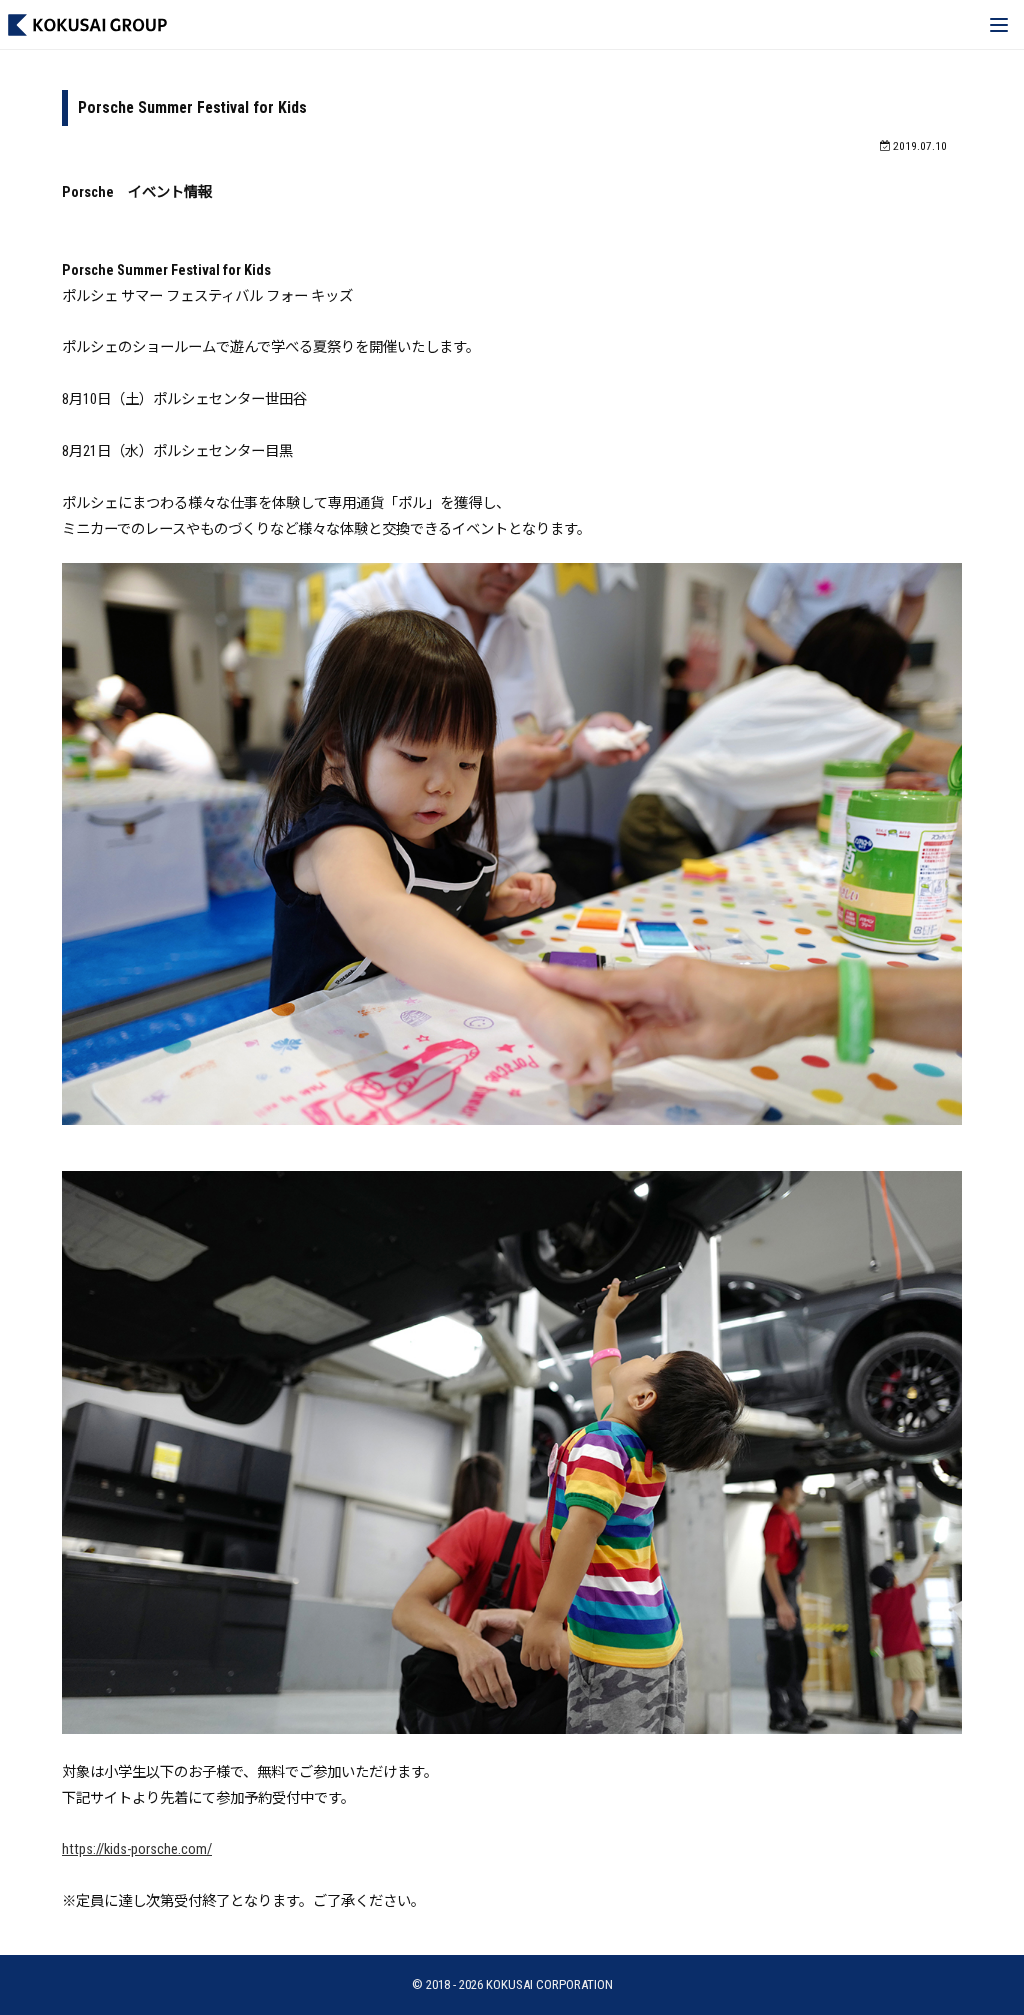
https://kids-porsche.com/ (137, 1849)
